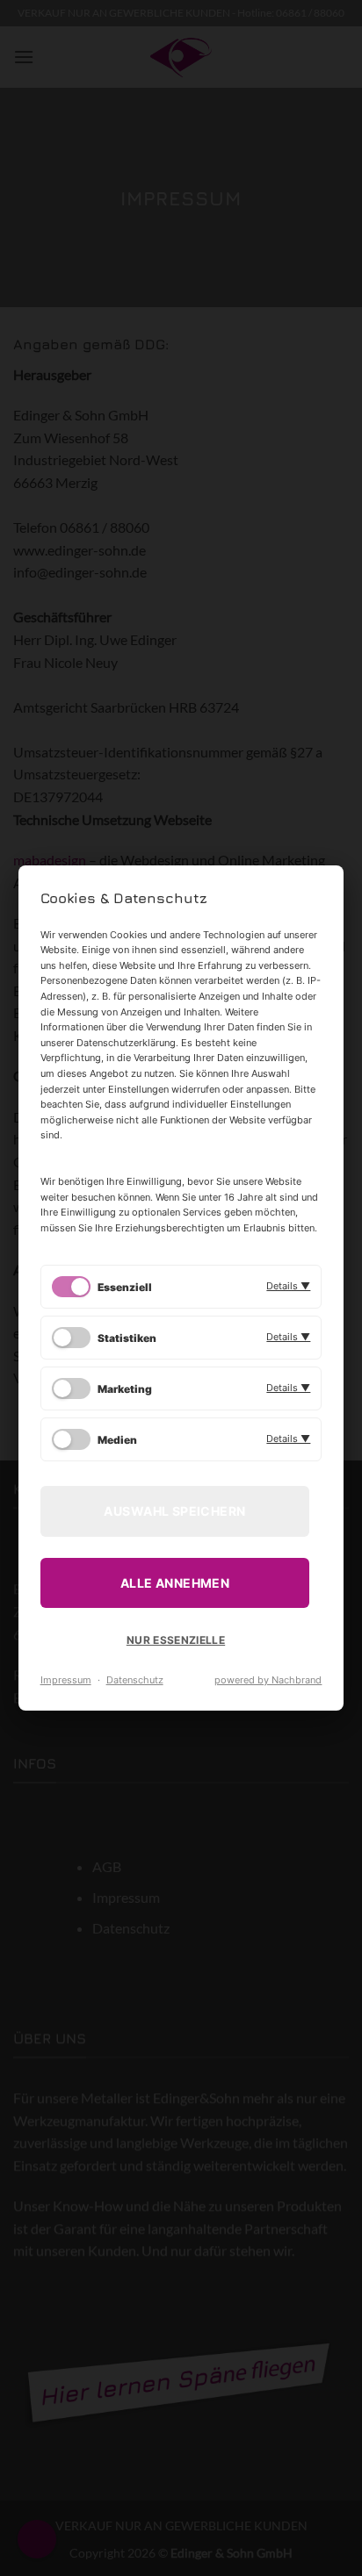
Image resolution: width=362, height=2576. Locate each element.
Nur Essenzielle (176, 1640)
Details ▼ (288, 1286)
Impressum (66, 1680)
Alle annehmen (175, 1583)
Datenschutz (135, 1680)
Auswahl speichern (174, 1511)
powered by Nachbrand (268, 1680)
